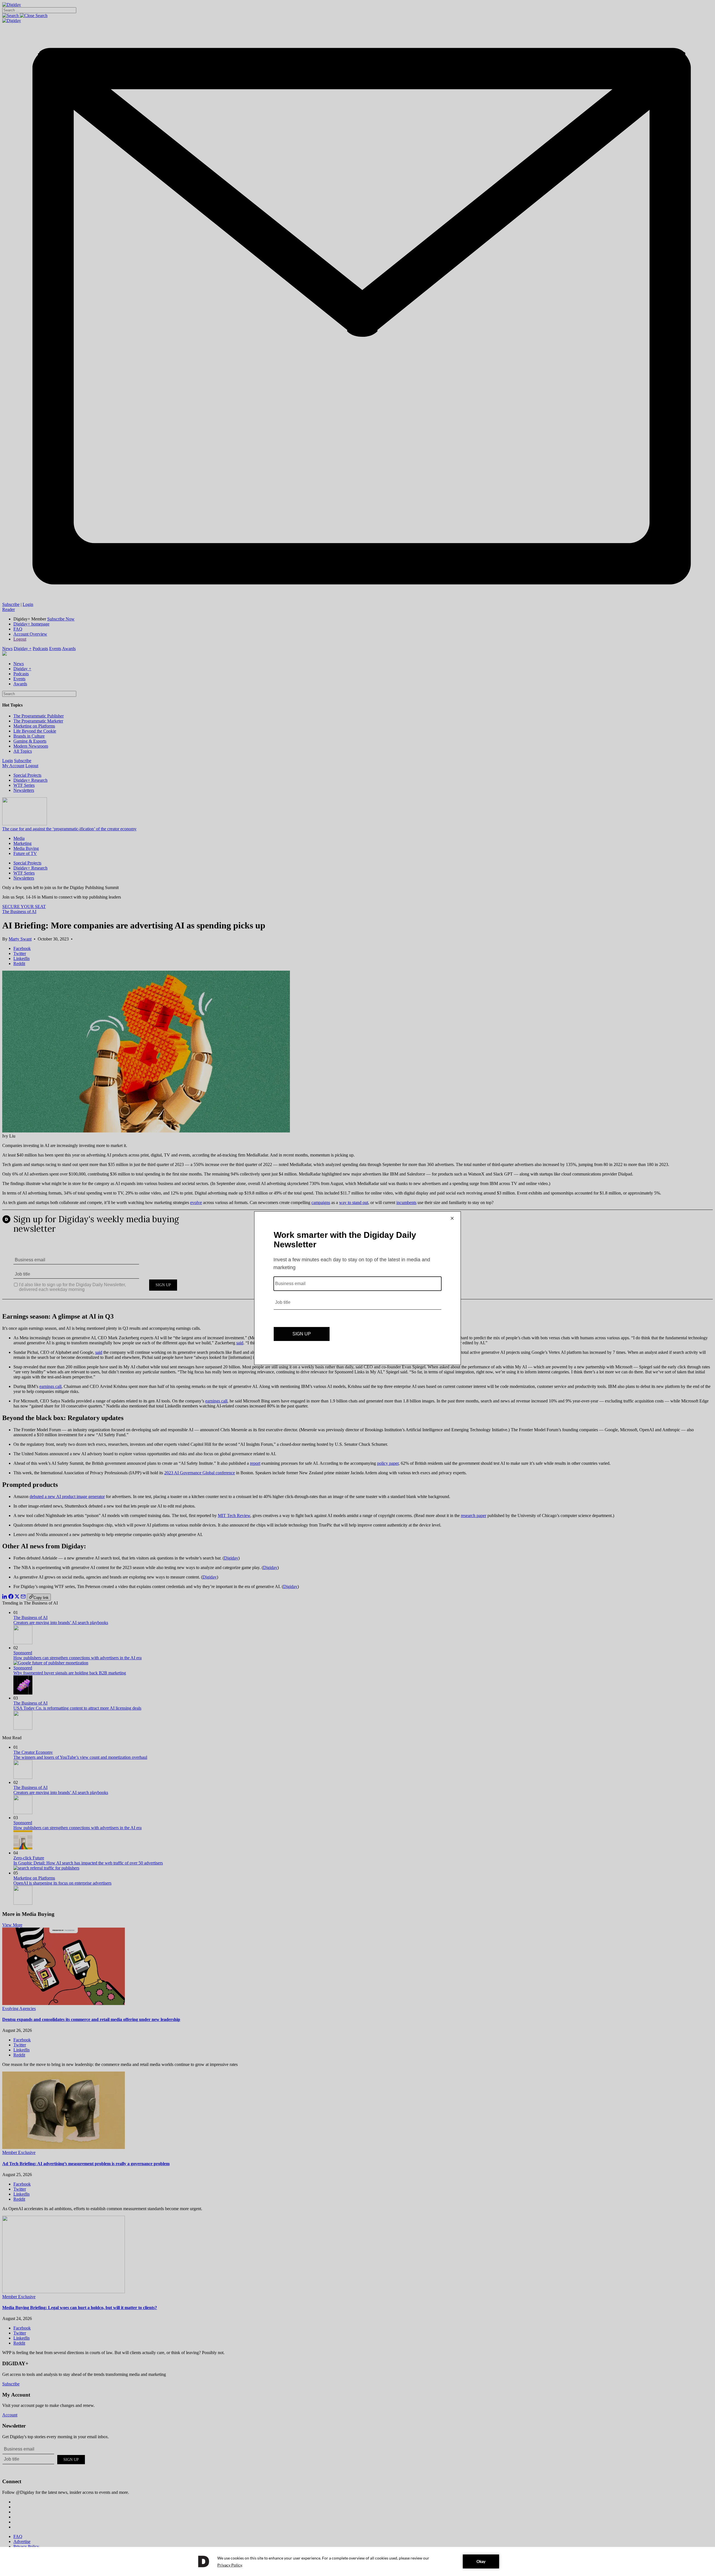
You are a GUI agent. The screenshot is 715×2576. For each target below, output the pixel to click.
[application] (357, 2561)
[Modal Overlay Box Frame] (357, 1288)
